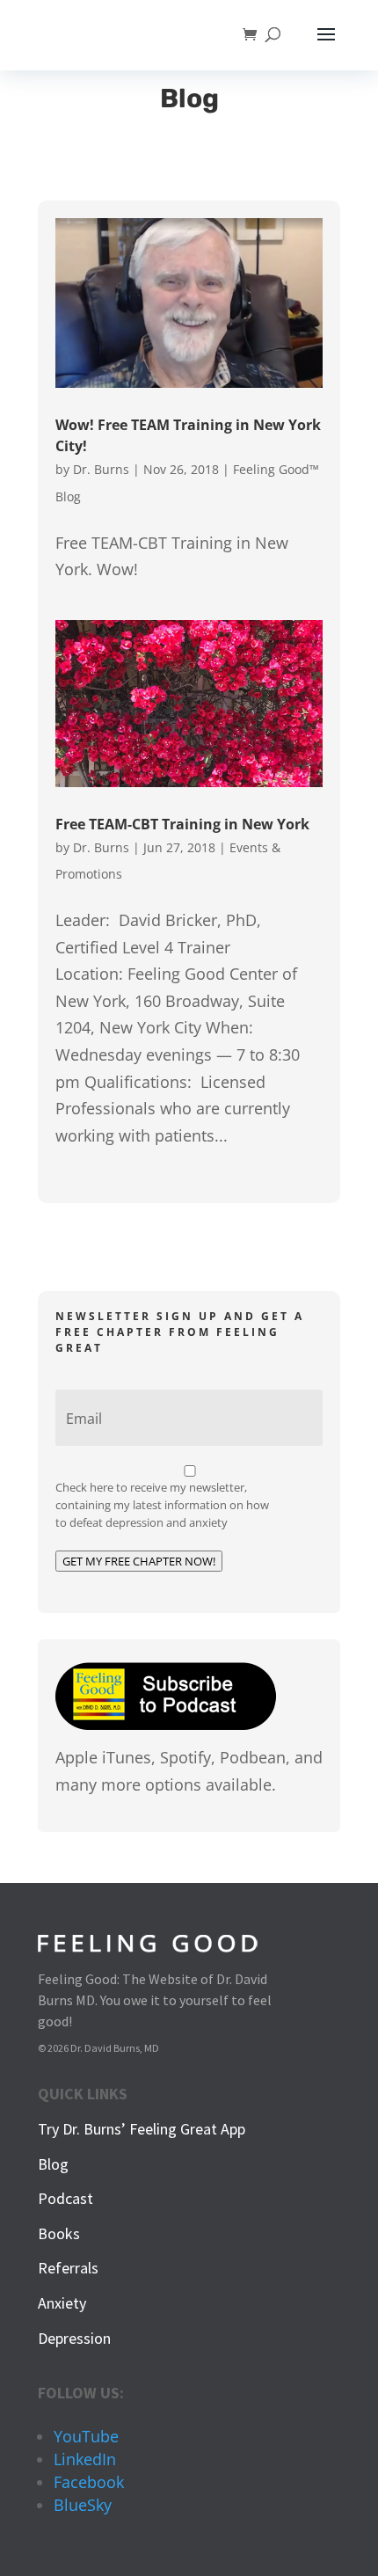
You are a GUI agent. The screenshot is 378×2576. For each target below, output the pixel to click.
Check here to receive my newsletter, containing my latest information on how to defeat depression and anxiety (162, 1505)
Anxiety (62, 2303)
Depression (74, 2338)
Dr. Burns (101, 469)
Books (59, 2233)
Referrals (68, 2268)
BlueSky (83, 2505)
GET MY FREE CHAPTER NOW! (139, 1561)
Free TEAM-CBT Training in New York (182, 824)
